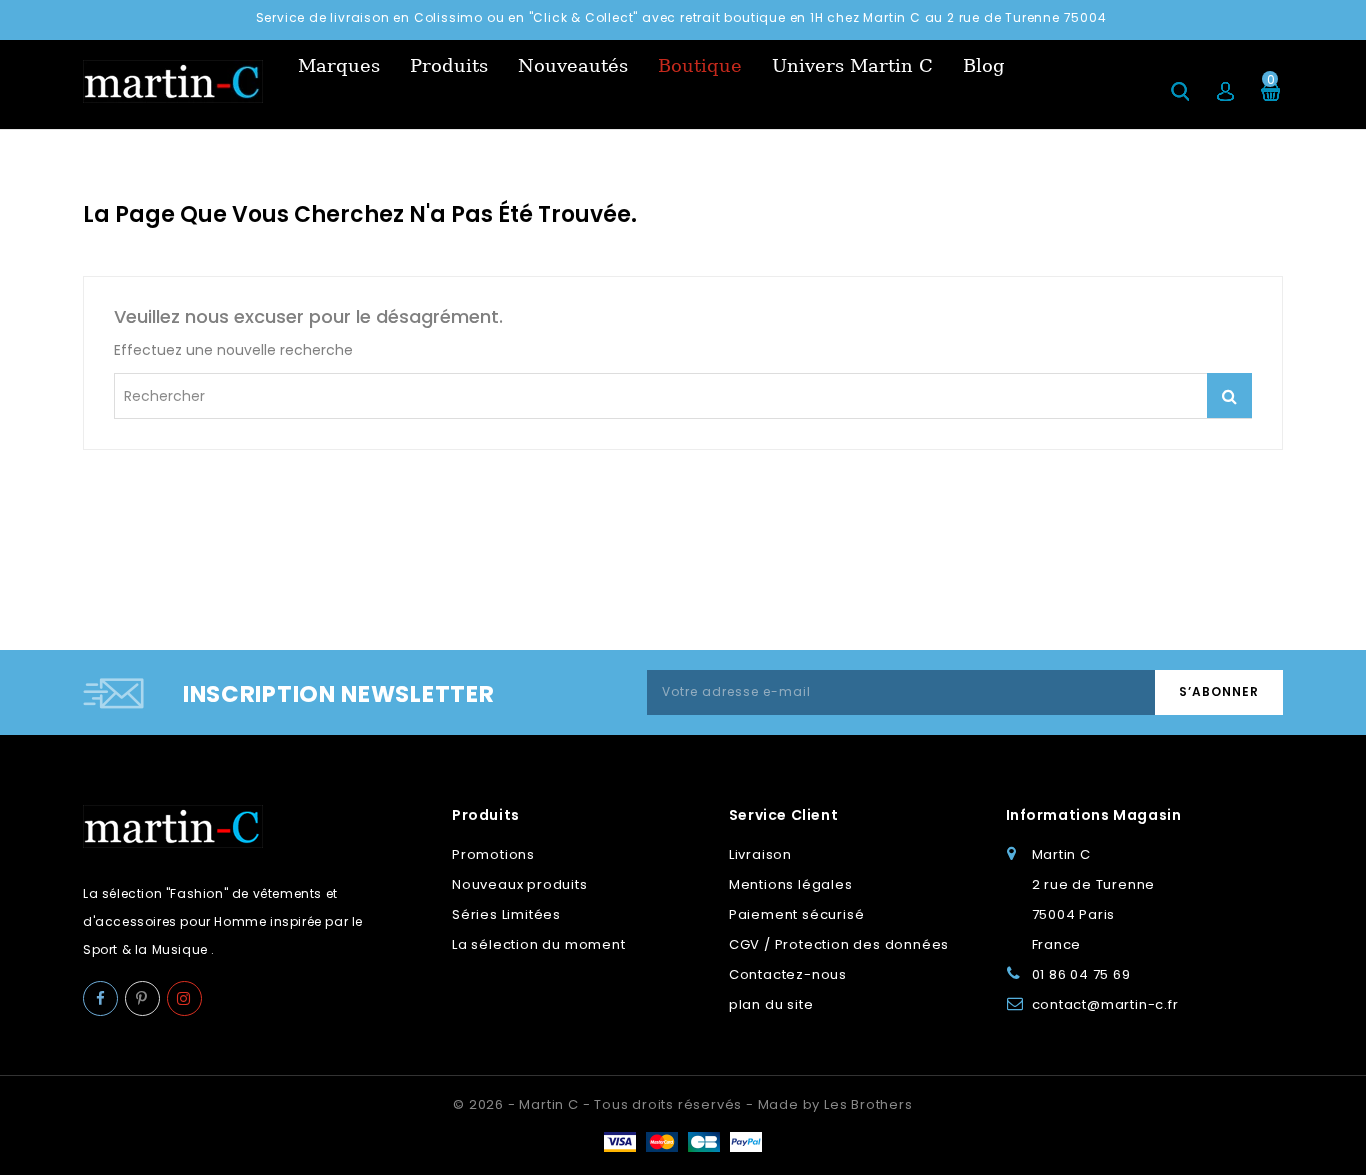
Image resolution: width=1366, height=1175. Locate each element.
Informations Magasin (1094, 815)
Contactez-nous (788, 974)
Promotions (493, 854)
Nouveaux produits (520, 884)
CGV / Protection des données (839, 944)
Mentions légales (791, 884)
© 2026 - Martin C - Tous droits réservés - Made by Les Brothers (682, 1104)
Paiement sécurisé (797, 914)
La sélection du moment (539, 944)
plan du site (771, 1004)
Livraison (760, 854)
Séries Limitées (506, 914)
